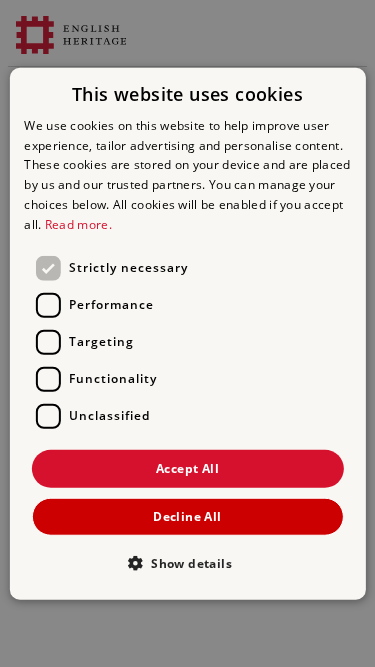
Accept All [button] (187, 467)
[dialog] (187, 333)
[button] (187, 563)
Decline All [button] (187, 516)
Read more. (78, 224)
